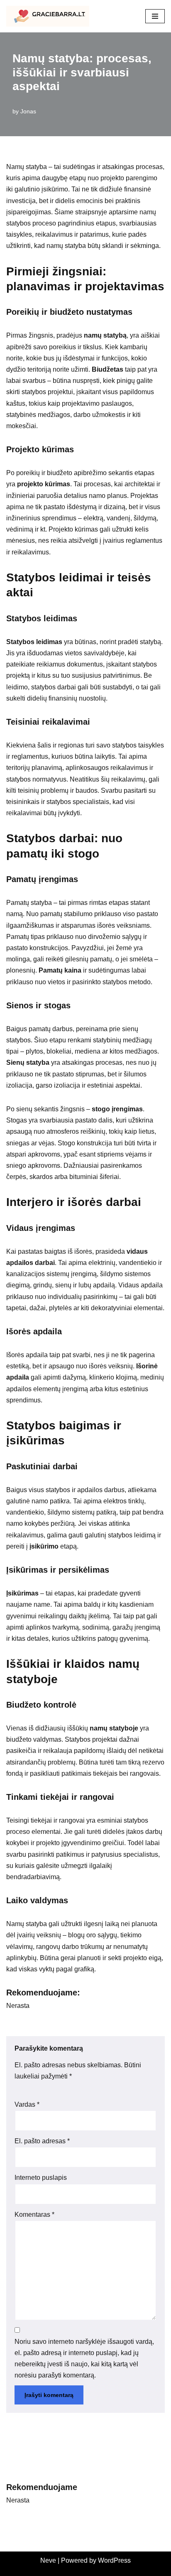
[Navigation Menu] (155, 16)
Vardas (27, 2104)
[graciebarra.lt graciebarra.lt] (48, 16)
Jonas (28, 111)
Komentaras (34, 2214)
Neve (48, 2560)
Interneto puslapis (41, 2178)
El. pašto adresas (42, 2141)
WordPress (114, 2560)
